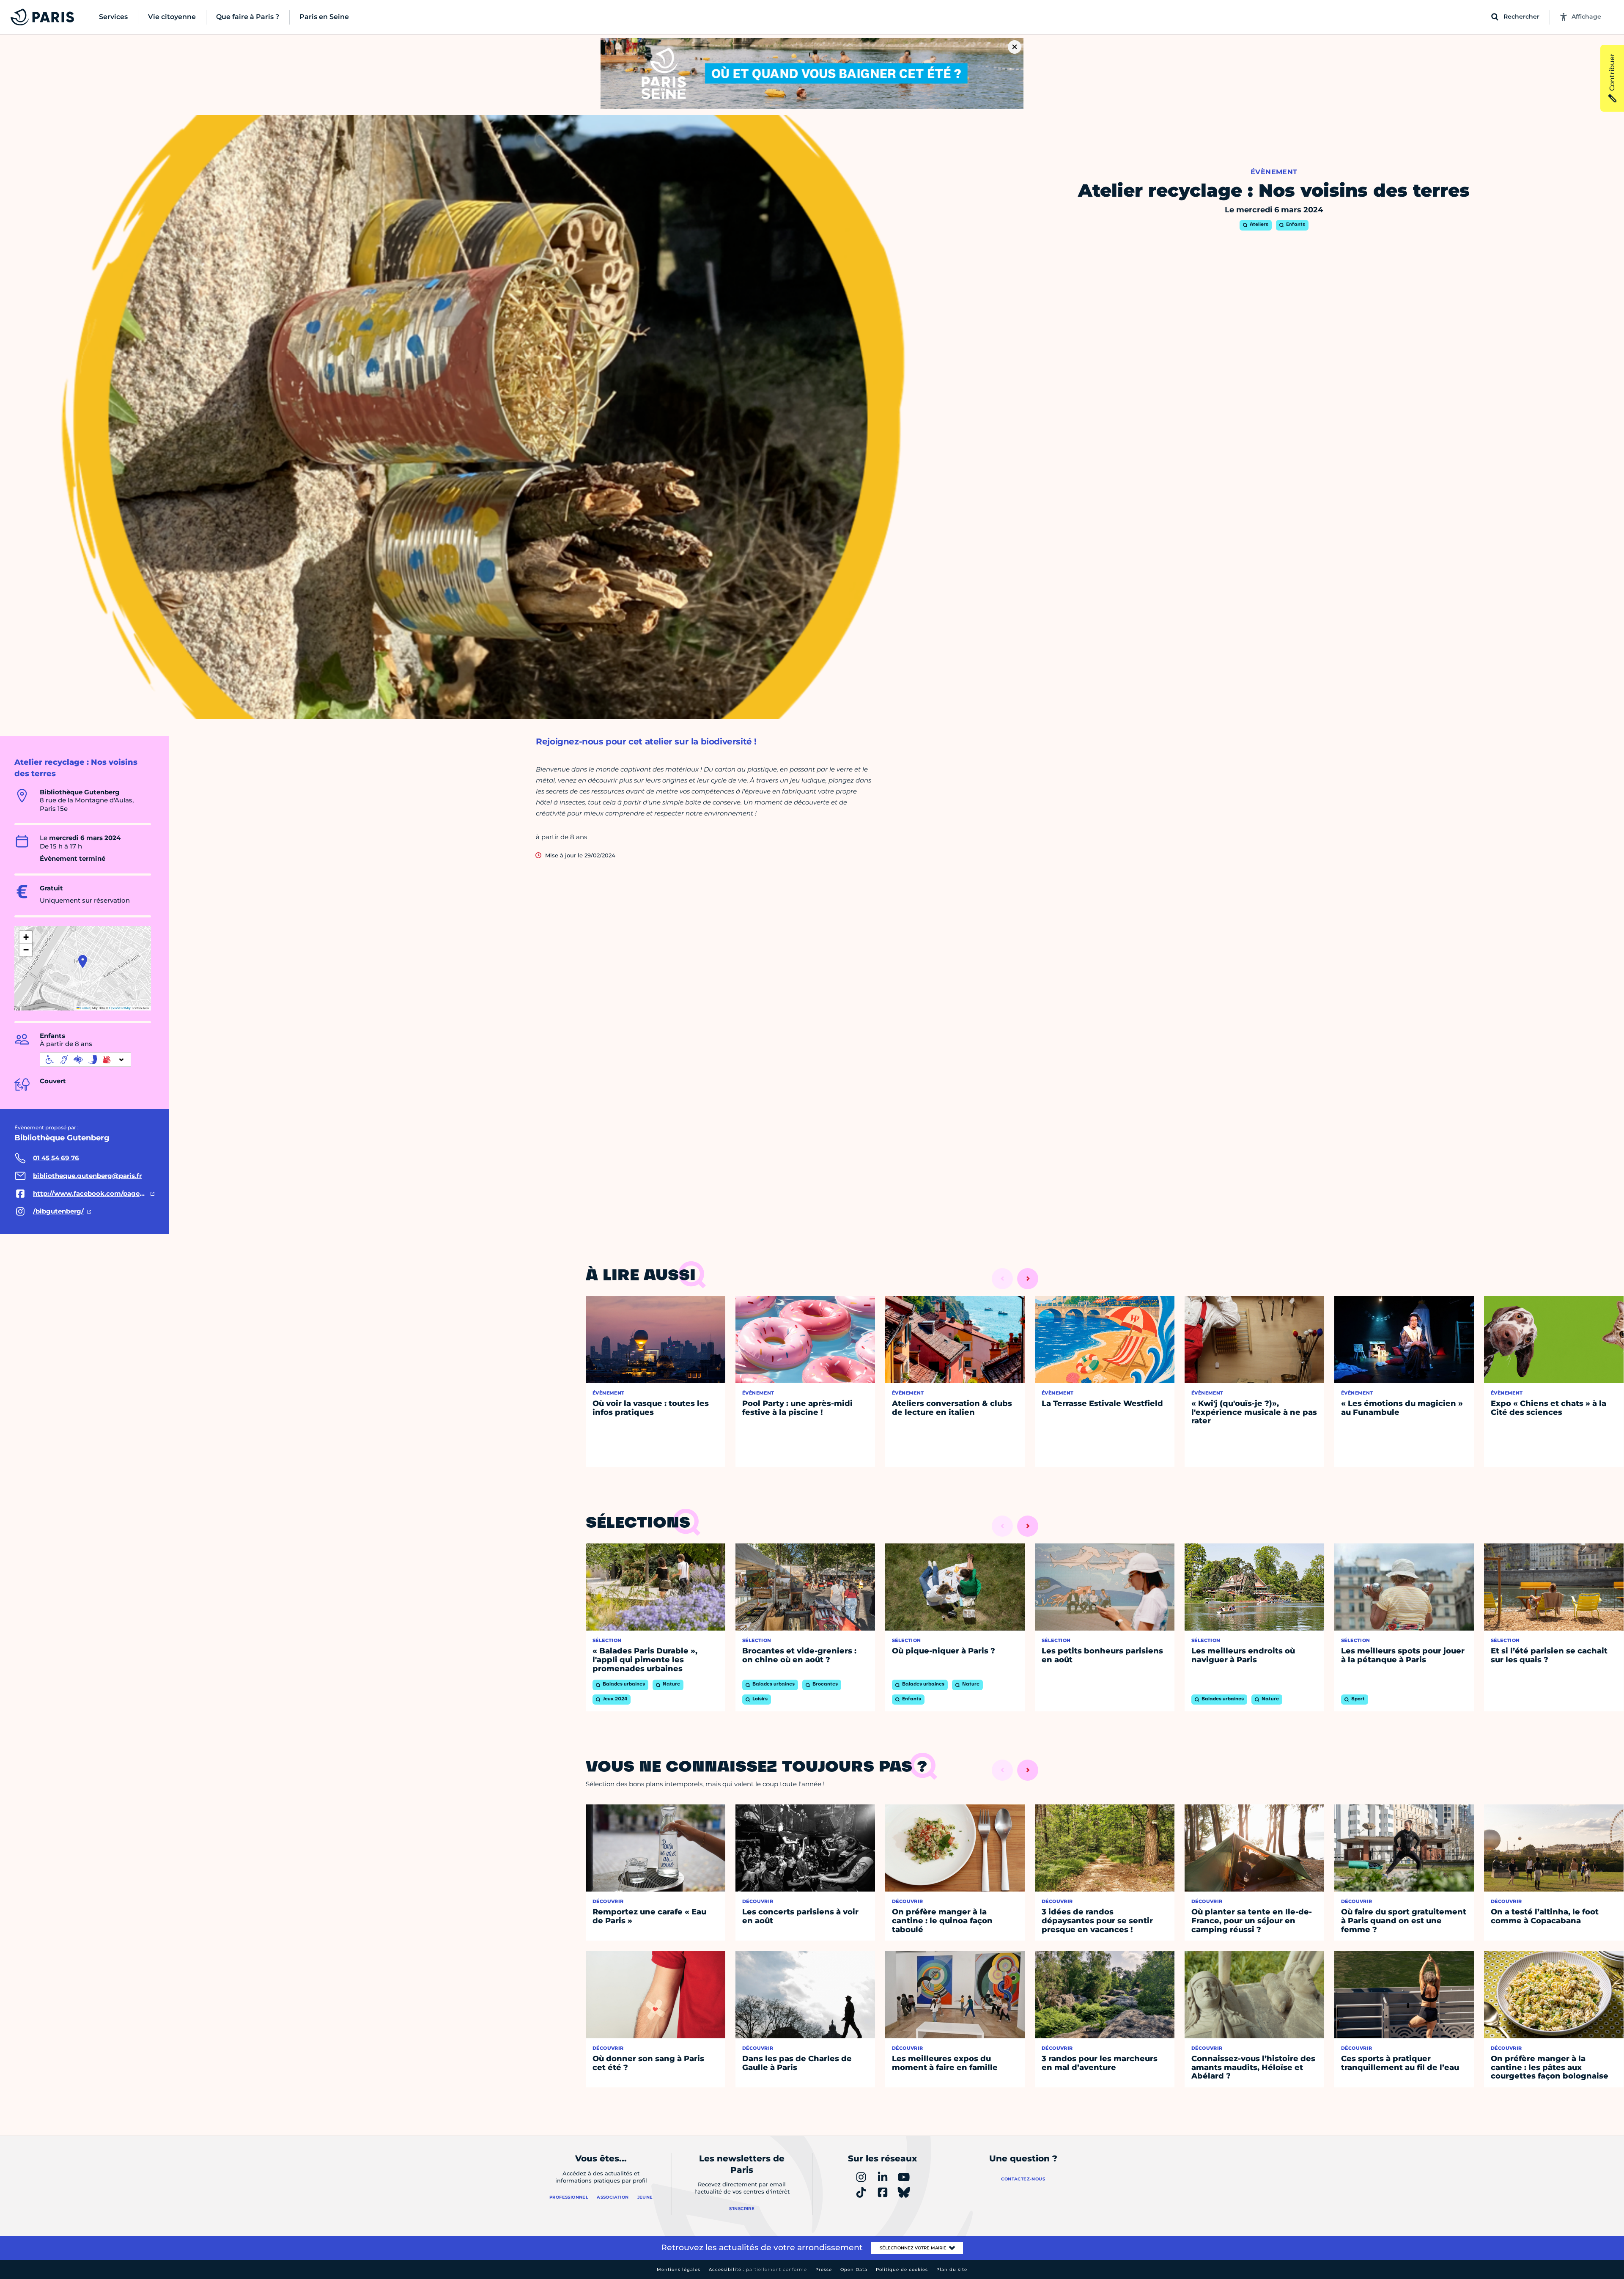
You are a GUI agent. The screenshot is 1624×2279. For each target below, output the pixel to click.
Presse (824, 2269)
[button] (83, 961)
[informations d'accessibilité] (85, 1060)
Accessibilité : (758, 2269)
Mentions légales (679, 2269)
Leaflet (85, 1008)
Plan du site (952, 2269)
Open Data (854, 2269)
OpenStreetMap (120, 1008)
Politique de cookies (902, 2269)
